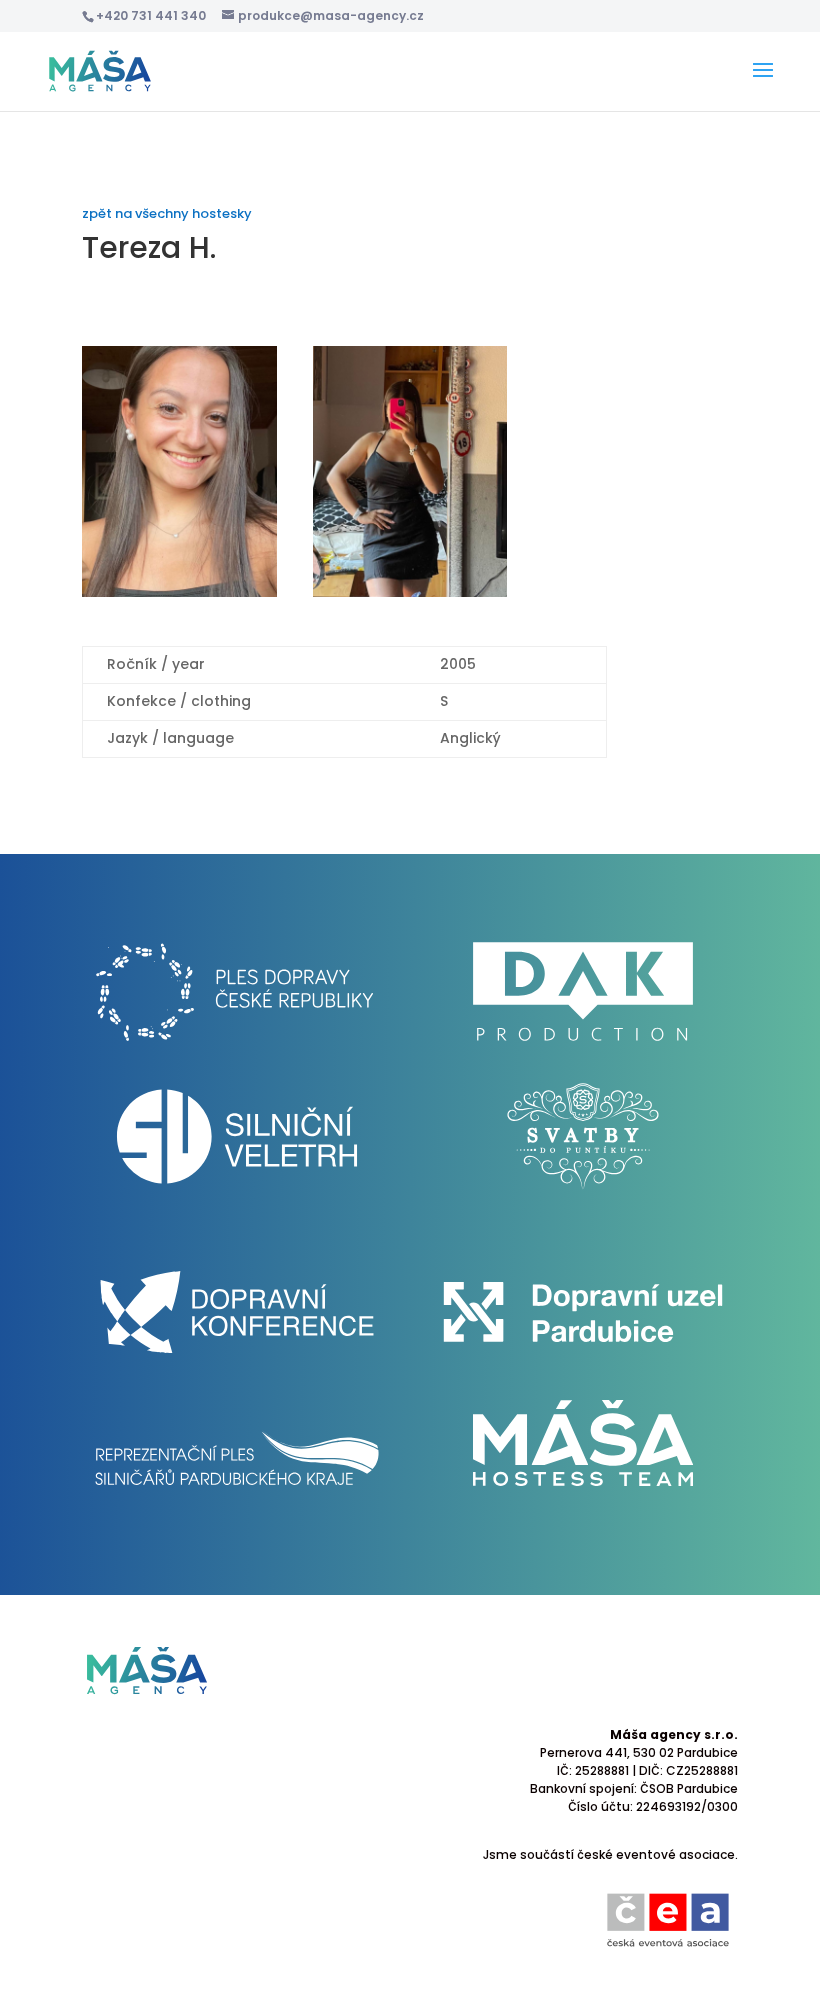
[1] (179, 597)
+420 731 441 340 (151, 15)
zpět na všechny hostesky (167, 213)
